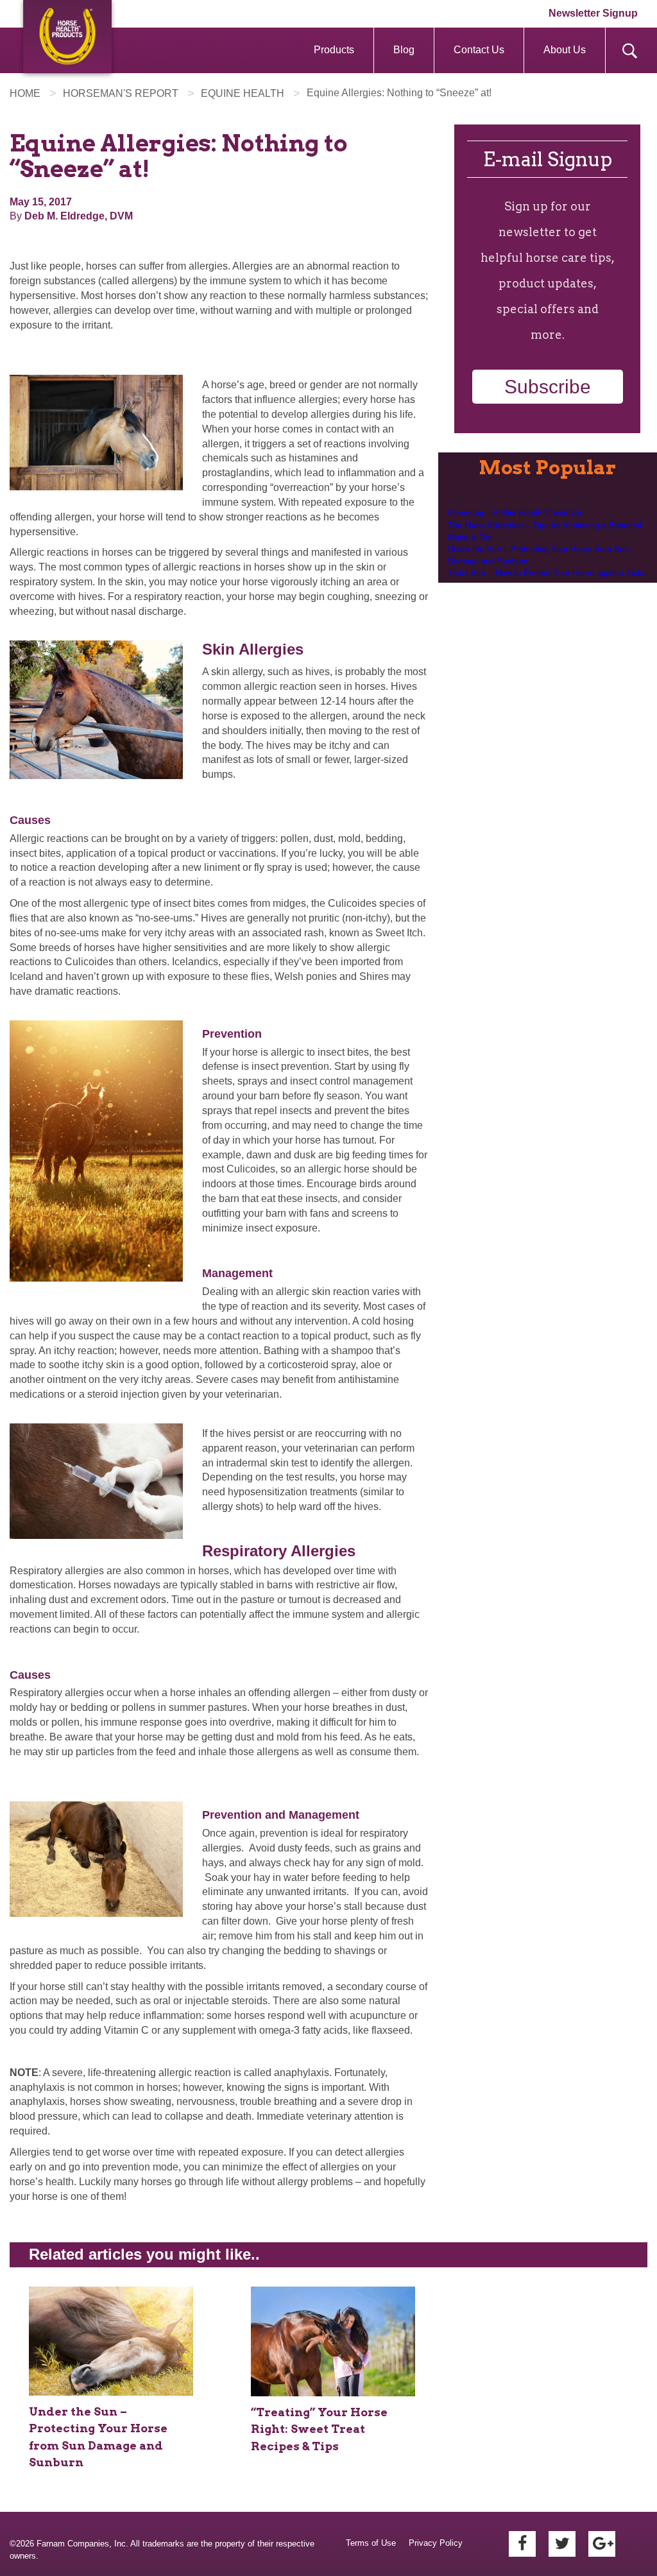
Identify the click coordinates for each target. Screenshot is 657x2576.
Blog (404, 50)
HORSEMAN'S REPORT (121, 93)
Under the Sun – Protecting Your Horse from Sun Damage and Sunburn (538, 555)
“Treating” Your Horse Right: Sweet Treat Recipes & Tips (319, 2429)
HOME (25, 93)
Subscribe (548, 387)
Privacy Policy (436, 2543)
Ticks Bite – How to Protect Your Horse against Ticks (547, 573)
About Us (565, 50)
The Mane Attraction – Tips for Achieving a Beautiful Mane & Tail (545, 531)
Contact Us (479, 50)
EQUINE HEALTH (243, 93)
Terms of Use (371, 2543)
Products (334, 50)
